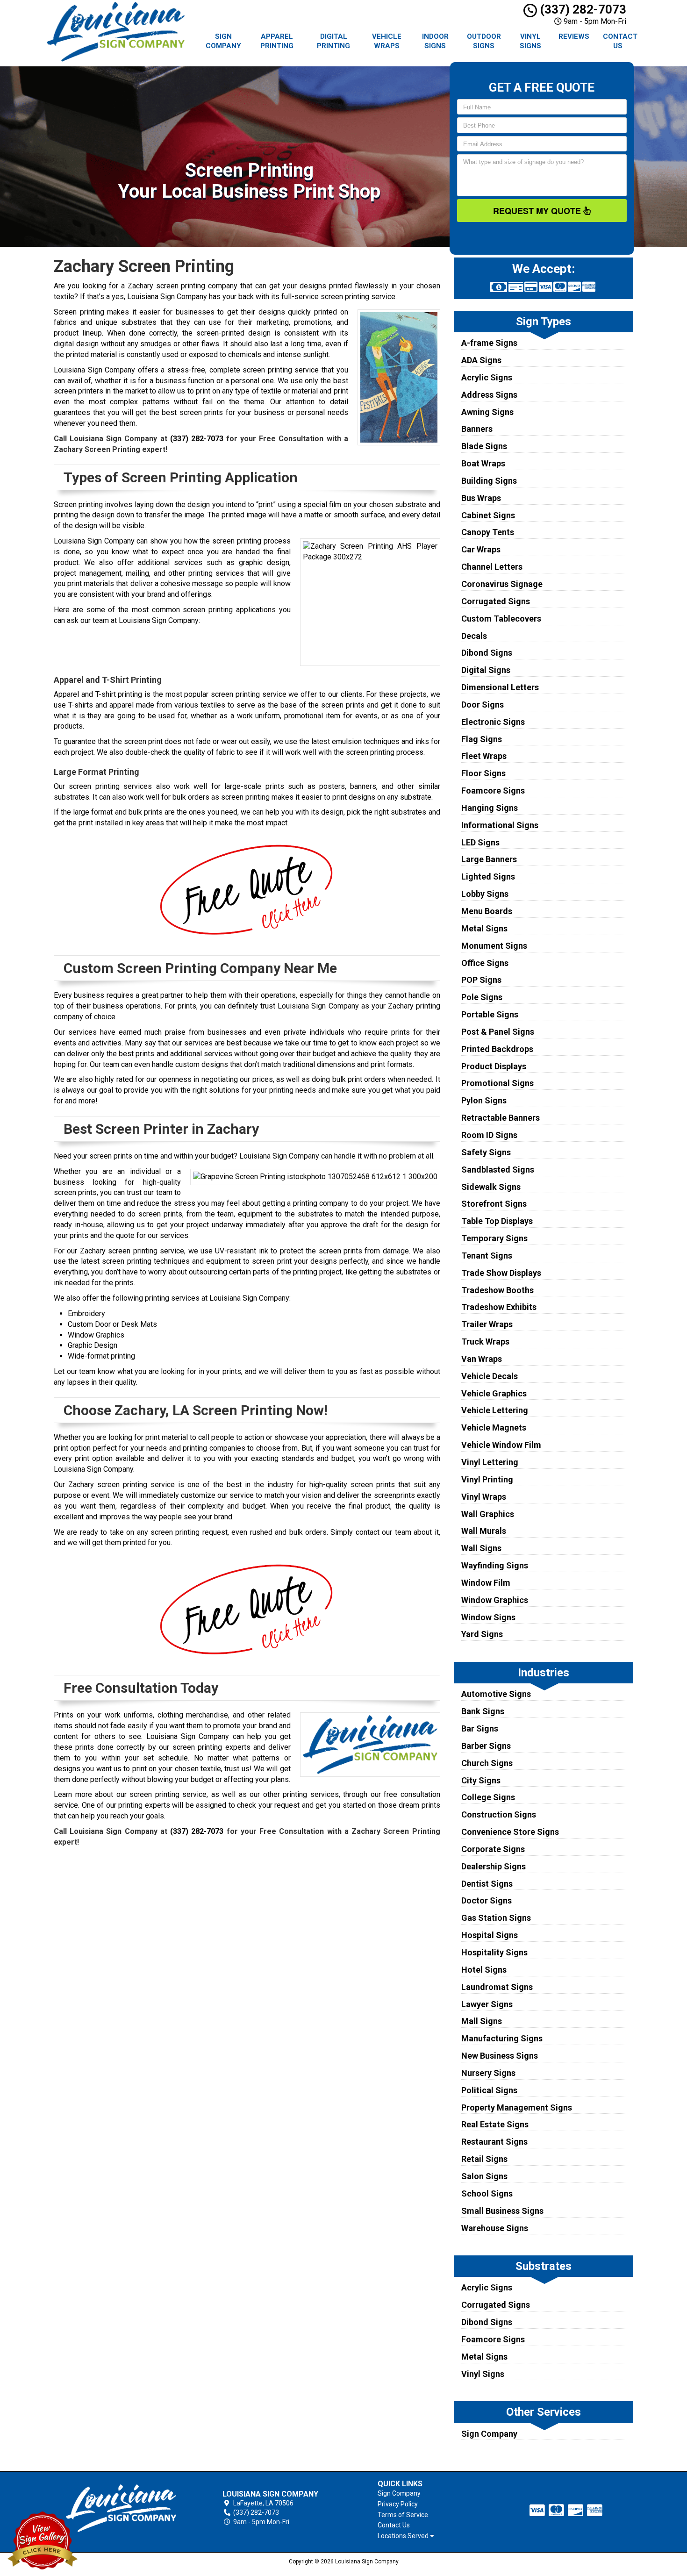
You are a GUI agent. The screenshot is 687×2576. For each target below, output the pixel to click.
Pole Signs (482, 997)
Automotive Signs (496, 1694)
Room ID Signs (489, 1135)
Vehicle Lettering (495, 1410)
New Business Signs (500, 2056)
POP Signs (481, 980)
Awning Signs (487, 412)
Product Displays (494, 1066)
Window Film (486, 1583)
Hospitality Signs (494, 1952)
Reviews (574, 36)
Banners (477, 429)
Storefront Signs (494, 1204)
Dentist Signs (487, 1884)
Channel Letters (492, 567)
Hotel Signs (484, 1970)
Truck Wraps (485, 1342)
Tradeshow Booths (497, 1290)
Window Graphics (495, 1600)
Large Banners (489, 859)
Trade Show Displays (501, 1273)
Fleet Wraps (484, 756)
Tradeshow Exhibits (499, 1307)
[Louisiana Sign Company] (121, 2508)
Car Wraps (481, 549)
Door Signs (483, 705)
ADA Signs (481, 360)
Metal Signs (484, 928)
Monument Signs (494, 946)
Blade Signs (484, 446)
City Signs (481, 1780)
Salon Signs (484, 2176)
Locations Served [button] (404, 2536)
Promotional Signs (497, 1083)
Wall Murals (484, 1531)
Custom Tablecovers (501, 619)
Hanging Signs (490, 808)
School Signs (487, 2193)
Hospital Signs (490, 1935)
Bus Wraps (481, 498)
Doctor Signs (487, 1900)
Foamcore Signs (493, 791)
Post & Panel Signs (498, 1032)
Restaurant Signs (494, 2142)
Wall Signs (481, 1548)
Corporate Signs (493, 1849)
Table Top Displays (497, 1221)
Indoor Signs (435, 41)
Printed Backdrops (497, 1049)
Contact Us (620, 41)
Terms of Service (403, 2515)
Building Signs (489, 481)
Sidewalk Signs (491, 1187)
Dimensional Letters (500, 687)
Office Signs (485, 963)
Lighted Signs (488, 877)
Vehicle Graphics (494, 1393)
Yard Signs (482, 1634)
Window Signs (488, 1617)
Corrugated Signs (496, 601)
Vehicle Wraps (387, 41)
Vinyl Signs (530, 41)
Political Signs (489, 2090)
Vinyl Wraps (484, 1497)
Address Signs (489, 395)
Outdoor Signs (484, 41)
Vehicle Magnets (494, 1428)
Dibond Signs (487, 653)
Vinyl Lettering (490, 1462)
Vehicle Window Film (501, 1445)
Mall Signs (482, 2021)
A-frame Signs (489, 343)
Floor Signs (483, 773)
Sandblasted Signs (498, 1170)
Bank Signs (483, 1711)
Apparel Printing (277, 41)
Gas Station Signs (496, 1918)
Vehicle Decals (490, 1376)
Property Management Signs (517, 2107)
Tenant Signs (487, 1256)
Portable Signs (490, 1014)
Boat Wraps (483, 463)
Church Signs (487, 1763)
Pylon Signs (484, 1100)
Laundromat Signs (497, 1987)
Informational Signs (500, 825)
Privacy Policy (398, 2504)
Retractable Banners (501, 1118)
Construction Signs (499, 1814)
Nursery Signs (488, 2073)
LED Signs (480, 842)
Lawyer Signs (487, 2004)
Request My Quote (538, 211)
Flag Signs (482, 739)
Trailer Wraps (487, 1324)
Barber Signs (486, 1746)
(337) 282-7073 (582, 9)
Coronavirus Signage (502, 584)
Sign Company (223, 41)
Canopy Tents (488, 532)
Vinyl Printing (487, 1479)
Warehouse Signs (495, 2228)
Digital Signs (486, 670)
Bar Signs (480, 1728)
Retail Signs (484, 2159)
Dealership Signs (494, 1866)
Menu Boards (487, 911)
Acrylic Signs (487, 377)
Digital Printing (333, 41)
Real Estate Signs (495, 2124)
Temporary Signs (494, 1238)
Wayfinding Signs (495, 1565)
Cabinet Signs (488, 515)
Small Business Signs (502, 2211)
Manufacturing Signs (502, 2038)
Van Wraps (482, 1359)
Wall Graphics (488, 1514)
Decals (474, 636)
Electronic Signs (493, 722)
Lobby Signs (485, 894)
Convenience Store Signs (510, 1832)
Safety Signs (486, 1152)
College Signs (488, 1797)
